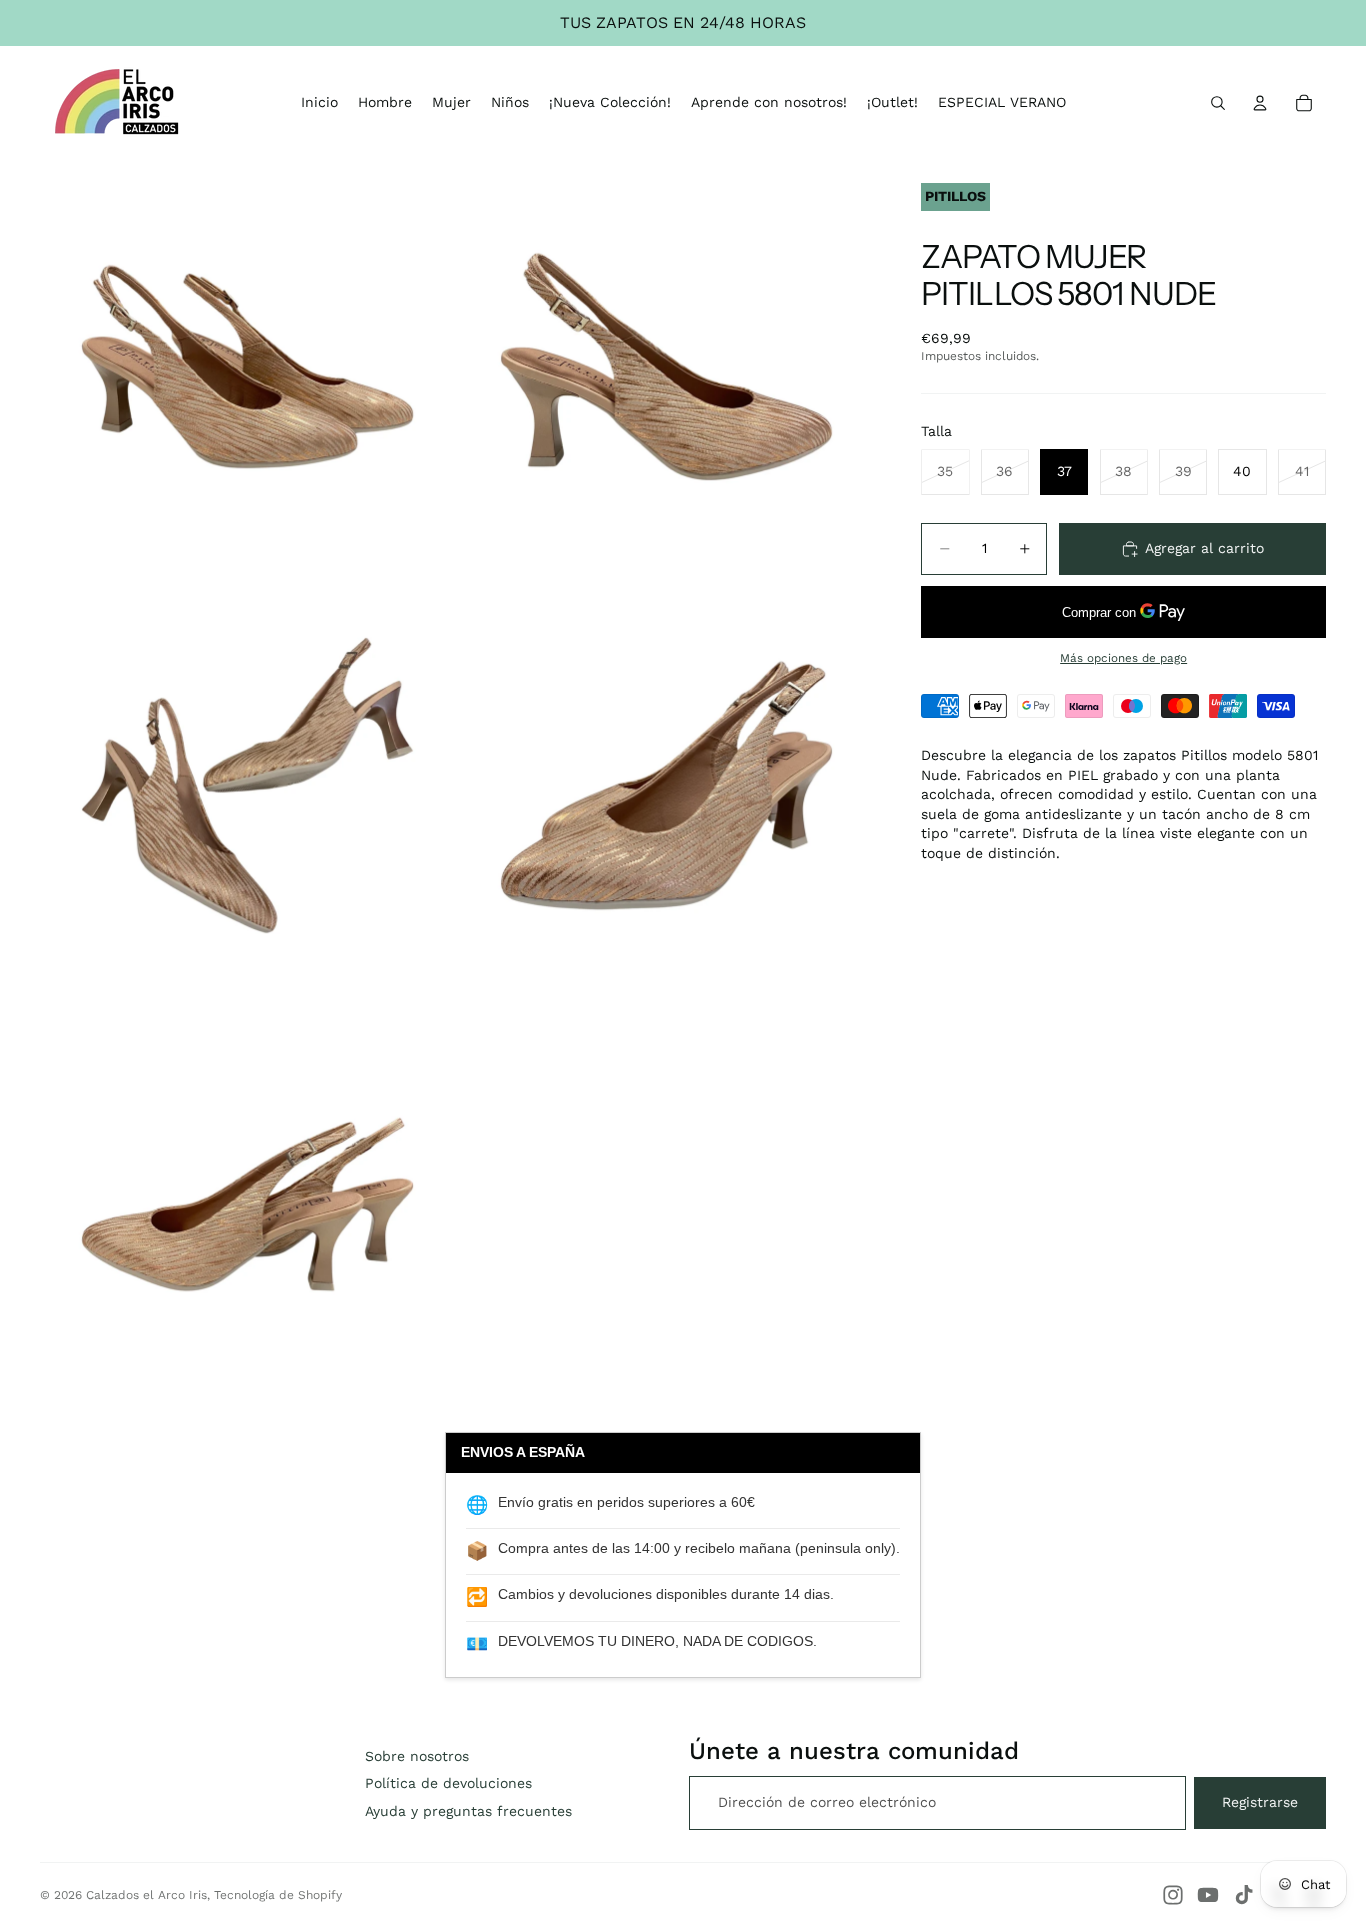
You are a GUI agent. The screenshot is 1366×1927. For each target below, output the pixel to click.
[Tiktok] (1244, 1895)
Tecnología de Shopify (278, 1895)
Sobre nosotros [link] (417, 1756)
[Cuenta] (1260, 103)
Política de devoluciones (448, 1783)
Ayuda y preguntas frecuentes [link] (468, 1811)
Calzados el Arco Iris (146, 1895)
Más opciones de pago (1123, 658)
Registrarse (1260, 1802)
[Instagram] (1173, 1895)
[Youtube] (1208, 1895)
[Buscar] (1218, 103)
